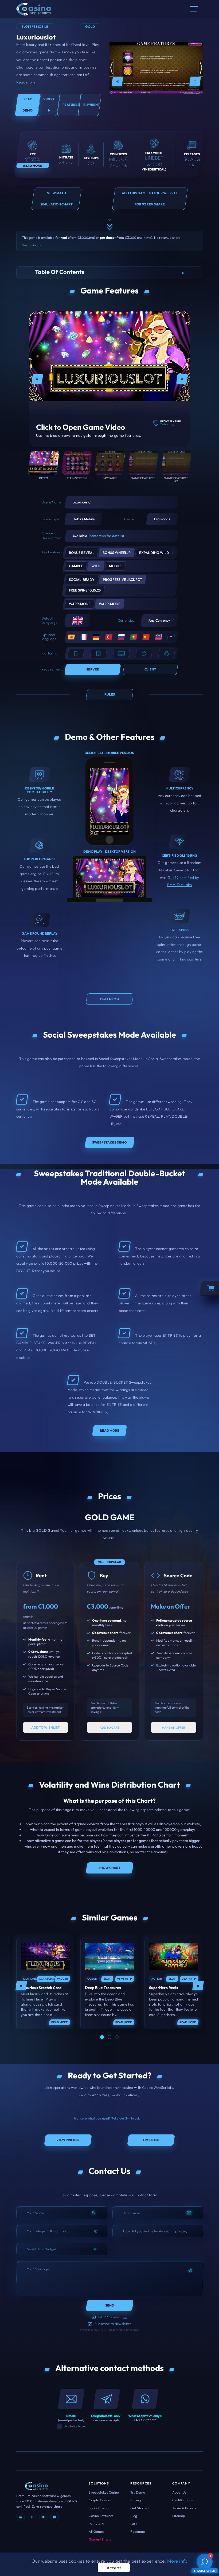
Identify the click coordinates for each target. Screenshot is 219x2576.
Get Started (139, 2508)
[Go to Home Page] (34, 9)
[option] (156, 81)
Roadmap (138, 2531)
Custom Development (52, 536)
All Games (96, 2531)
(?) (125, 2317)
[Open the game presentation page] (45, 1957)
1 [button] (102, 2037)
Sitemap (179, 2516)
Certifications (182, 2500)
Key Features (52, 552)
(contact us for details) (106, 536)
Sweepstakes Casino (104, 2492)
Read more (26, 82)
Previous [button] (117, 81)
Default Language (49, 620)
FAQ (134, 2524)
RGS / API (96, 2524)
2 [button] (109, 2037)
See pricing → (32, 245)
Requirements (52, 669)
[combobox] (62, 2249)
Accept (114, 2568)
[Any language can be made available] (171, 637)
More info (177, 2561)
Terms (129, 2330)
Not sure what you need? (109, 2118)
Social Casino (99, 2508)
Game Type (50, 519)
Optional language (49, 637)
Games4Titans (100, 2539)
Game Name (51, 502)
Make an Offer (171, 1606)
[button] (110, 273)
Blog (134, 2516)
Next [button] (195, 81)
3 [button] (117, 2037)
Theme (129, 519)
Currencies (126, 620)
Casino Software (101, 2516)
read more (59, 2022)
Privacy (119, 2330)
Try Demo (138, 2492)
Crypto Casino (99, 2500)
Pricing (136, 2500)
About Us (179, 2492)
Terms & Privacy (184, 2508)
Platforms (49, 653)
